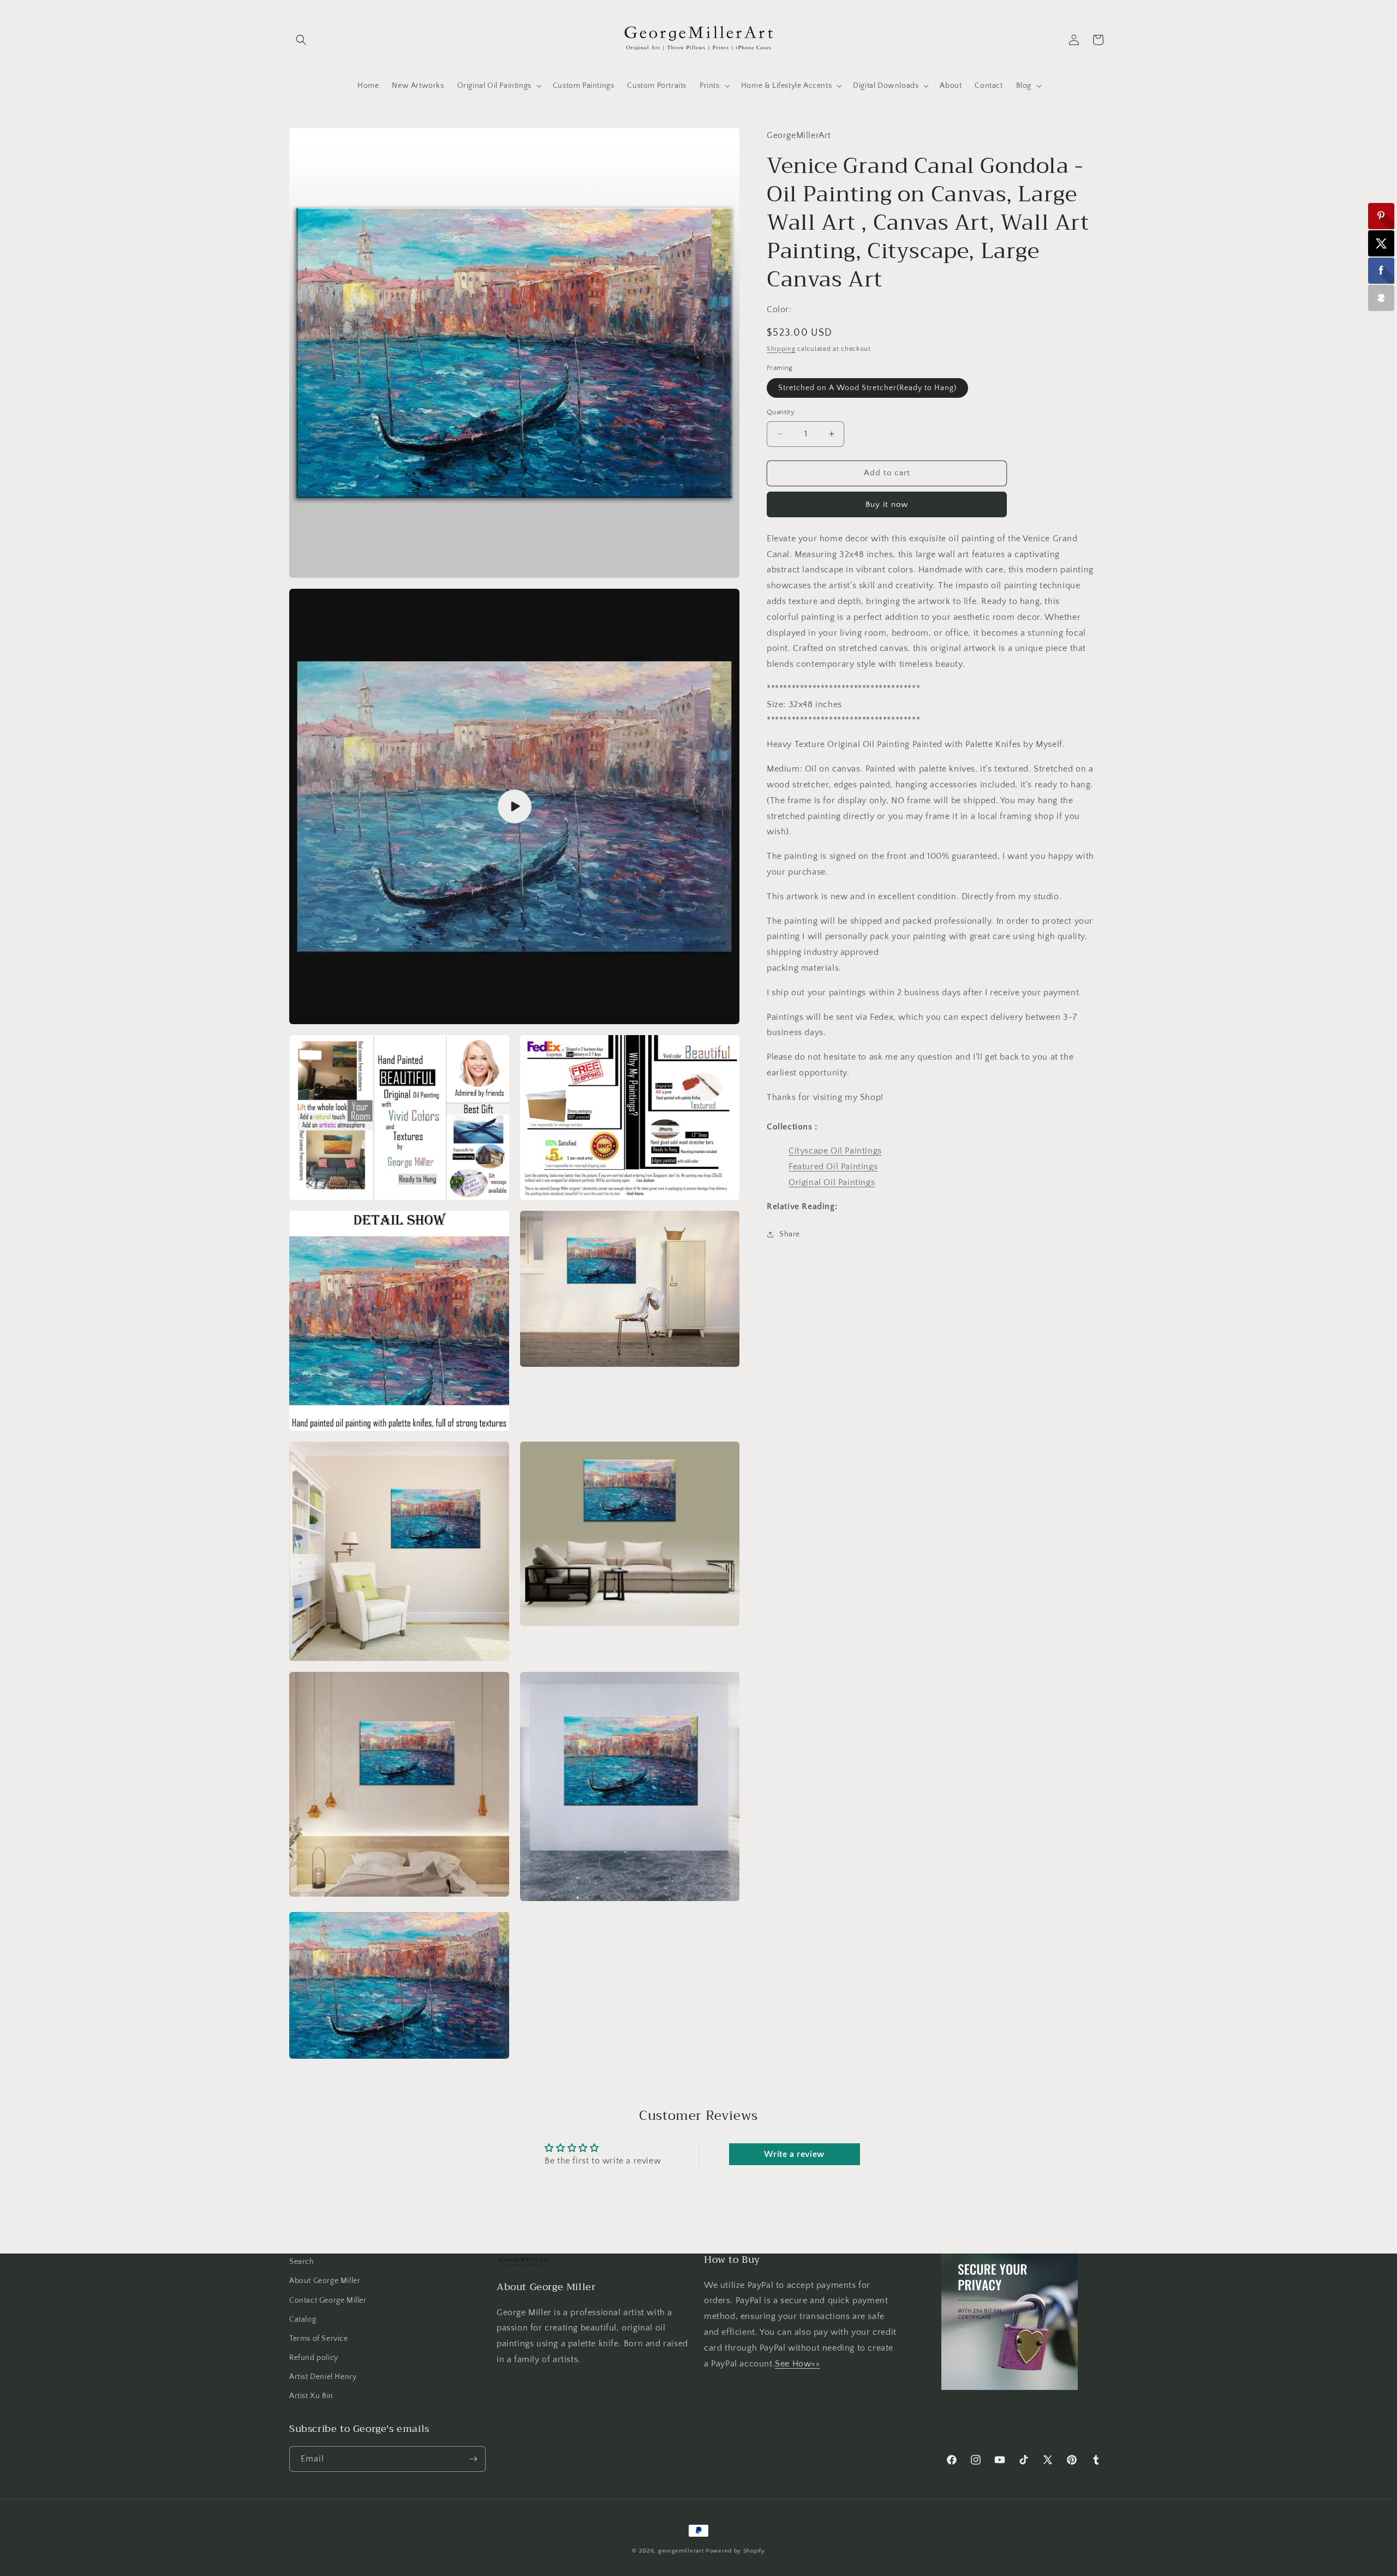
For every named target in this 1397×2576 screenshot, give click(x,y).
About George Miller (325, 2281)
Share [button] (790, 1234)
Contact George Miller (328, 2300)
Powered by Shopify (735, 2551)
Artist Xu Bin (311, 2396)
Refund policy (314, 2358)
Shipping (781, 348)
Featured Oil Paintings (833, 1167)
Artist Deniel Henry (323, 2377)
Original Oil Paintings (832, 1182)
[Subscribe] (473, 2459)
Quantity (781, 412)
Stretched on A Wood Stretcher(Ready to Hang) (867, 388)
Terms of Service (319, 2339)
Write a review (794, 2154)
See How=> (797, 2364)
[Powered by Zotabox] (1381, 298)
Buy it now (887, 504)
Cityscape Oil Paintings (835, 1151)
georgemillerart (681, 2551)
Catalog (303, 2320)
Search (302, 2262)
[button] (301, 40)
